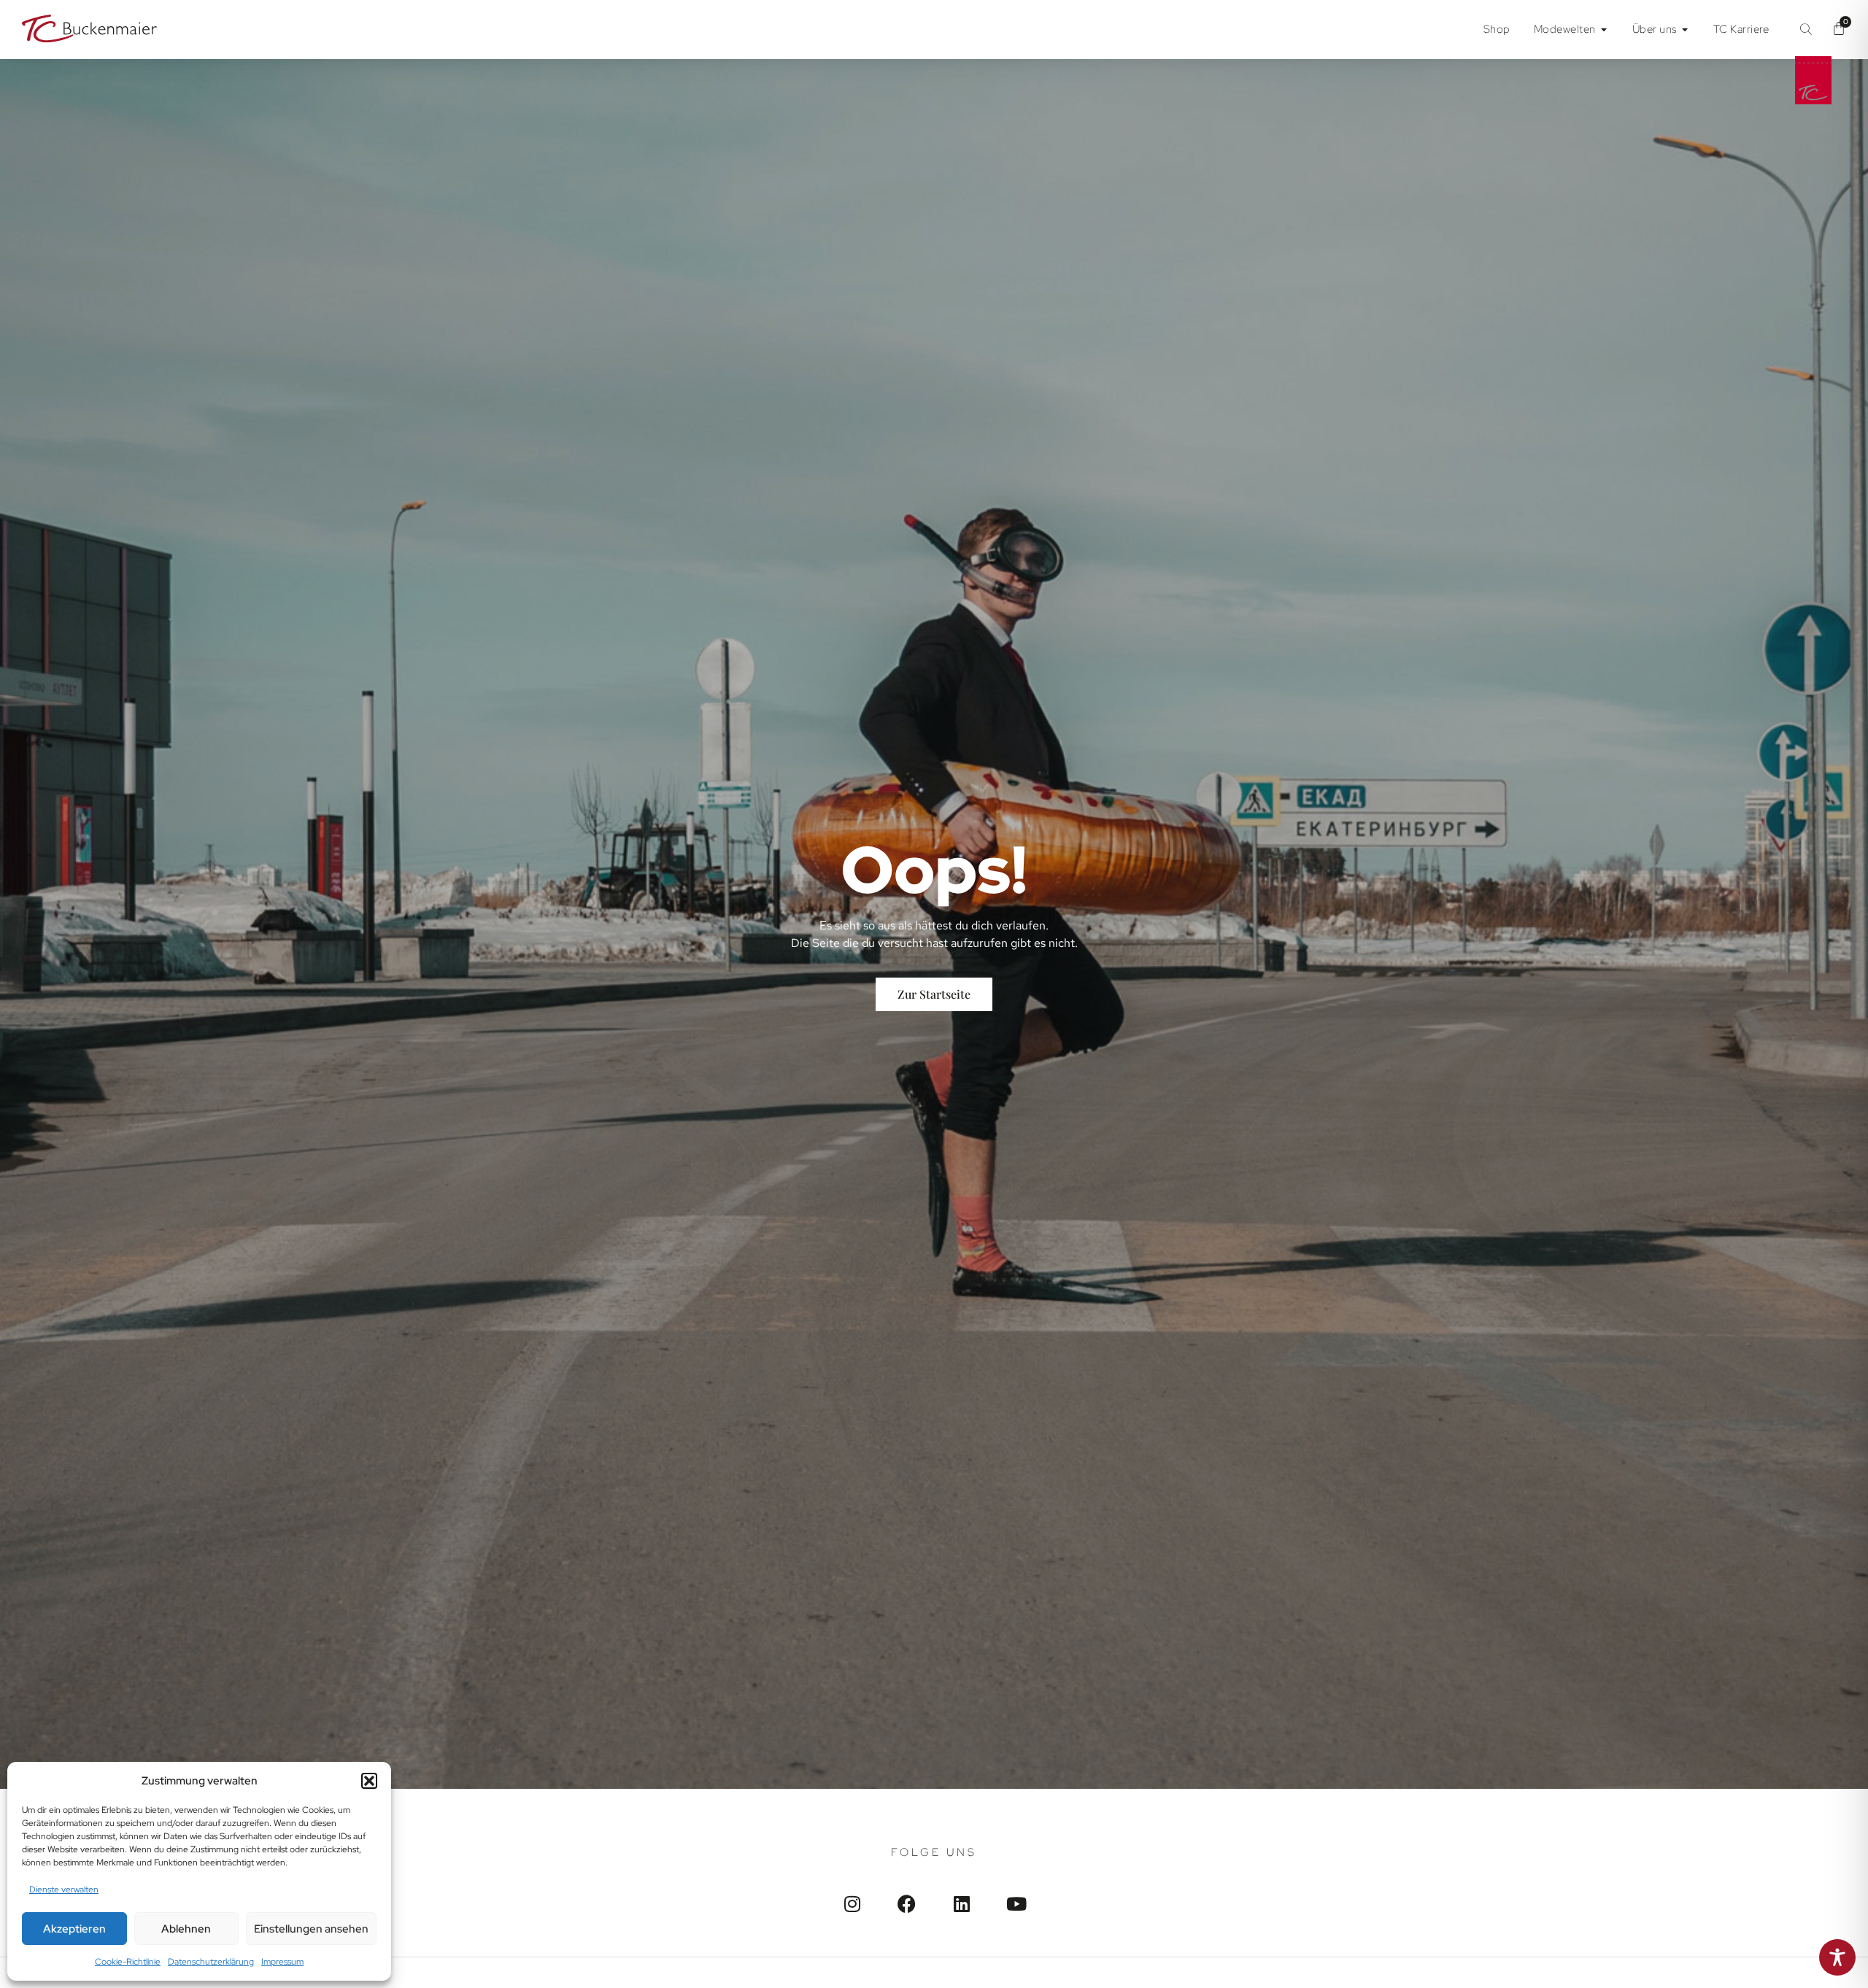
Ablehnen (186, 1929)
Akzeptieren (74, 1929)
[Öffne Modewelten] (1604, 30)
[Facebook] (907, 1904)
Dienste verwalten (64, 1890)
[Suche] (1806, 29)
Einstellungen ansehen (311, 1929)
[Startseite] (89, 30)
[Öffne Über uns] (1685, 30)
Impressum (282, 1962)
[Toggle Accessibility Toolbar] (1837, 1957)
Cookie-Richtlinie (128, 1962)
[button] (369, 1781)
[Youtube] (1016, 1904)
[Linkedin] (961, 1904)
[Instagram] (852, 1904)
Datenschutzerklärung (211, 1962)
